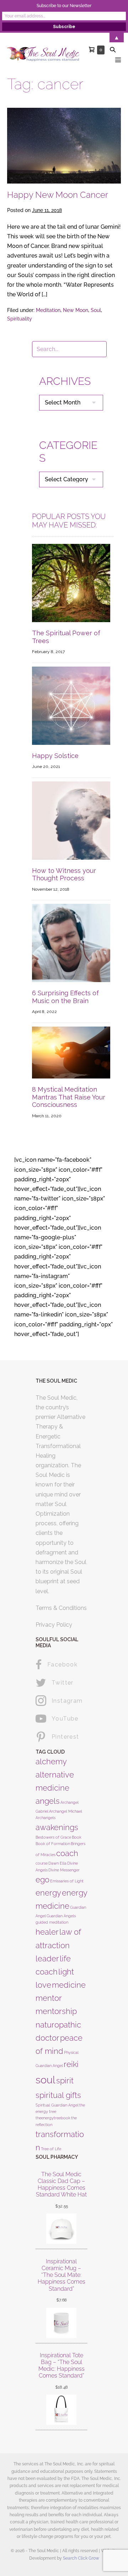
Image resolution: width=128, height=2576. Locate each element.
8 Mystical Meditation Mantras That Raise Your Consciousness (69, 1097)
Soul (96, 310)
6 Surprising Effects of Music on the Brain (65, 997)
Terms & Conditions (61, 1608)
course (42, 1863)
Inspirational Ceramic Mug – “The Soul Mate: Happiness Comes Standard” (62, 2275)
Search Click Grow (81, 2558)
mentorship (56, 2011)
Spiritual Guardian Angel (57, 2105)
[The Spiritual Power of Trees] (71, 582)
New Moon (76, 310)
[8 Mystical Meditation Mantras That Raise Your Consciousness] (71, 1052)
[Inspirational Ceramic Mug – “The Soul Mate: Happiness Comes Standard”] (61, 2323)
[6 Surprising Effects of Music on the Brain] (71, 942)
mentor (49, 1998)
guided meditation (52, 1922)
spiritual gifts (58, 2095)
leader (47, 1958)
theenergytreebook (53, 2118)
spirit (65, 2081)
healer (47, 1932)
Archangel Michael (66, 1811)
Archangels (46, 1818)
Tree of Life (51, 2149)
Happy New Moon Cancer (58, 195)
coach (67, 1853)
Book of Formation (53, 1844)
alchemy (51, 1761)
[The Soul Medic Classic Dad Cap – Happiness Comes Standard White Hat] (61, 2229)
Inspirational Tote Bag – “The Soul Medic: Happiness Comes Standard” (62, 2366)
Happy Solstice (55, 756)
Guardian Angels (61, 1916)
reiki (71, 2064)
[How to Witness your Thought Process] (71, 820)
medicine (69, 1985)
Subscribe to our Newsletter (64, 6)
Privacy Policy (54, 1625)
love (43, 1985)
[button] (113, 50)
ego (42, 1880)
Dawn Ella (57, 1863)
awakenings (57, 1827)
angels (48, 1801)
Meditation (48, 310)
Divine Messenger (64, 1870)
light (66, 1972)
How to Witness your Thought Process (64, 874)
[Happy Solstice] (71, 705)
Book (77, 1837)
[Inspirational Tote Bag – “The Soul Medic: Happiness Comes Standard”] (61, 2410)
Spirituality (20, 319)
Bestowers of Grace (53, 1837)
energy (48, 1893)
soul (46, 2080)
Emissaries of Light (67, 1881)
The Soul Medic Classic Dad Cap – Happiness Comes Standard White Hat (61, 2185)
